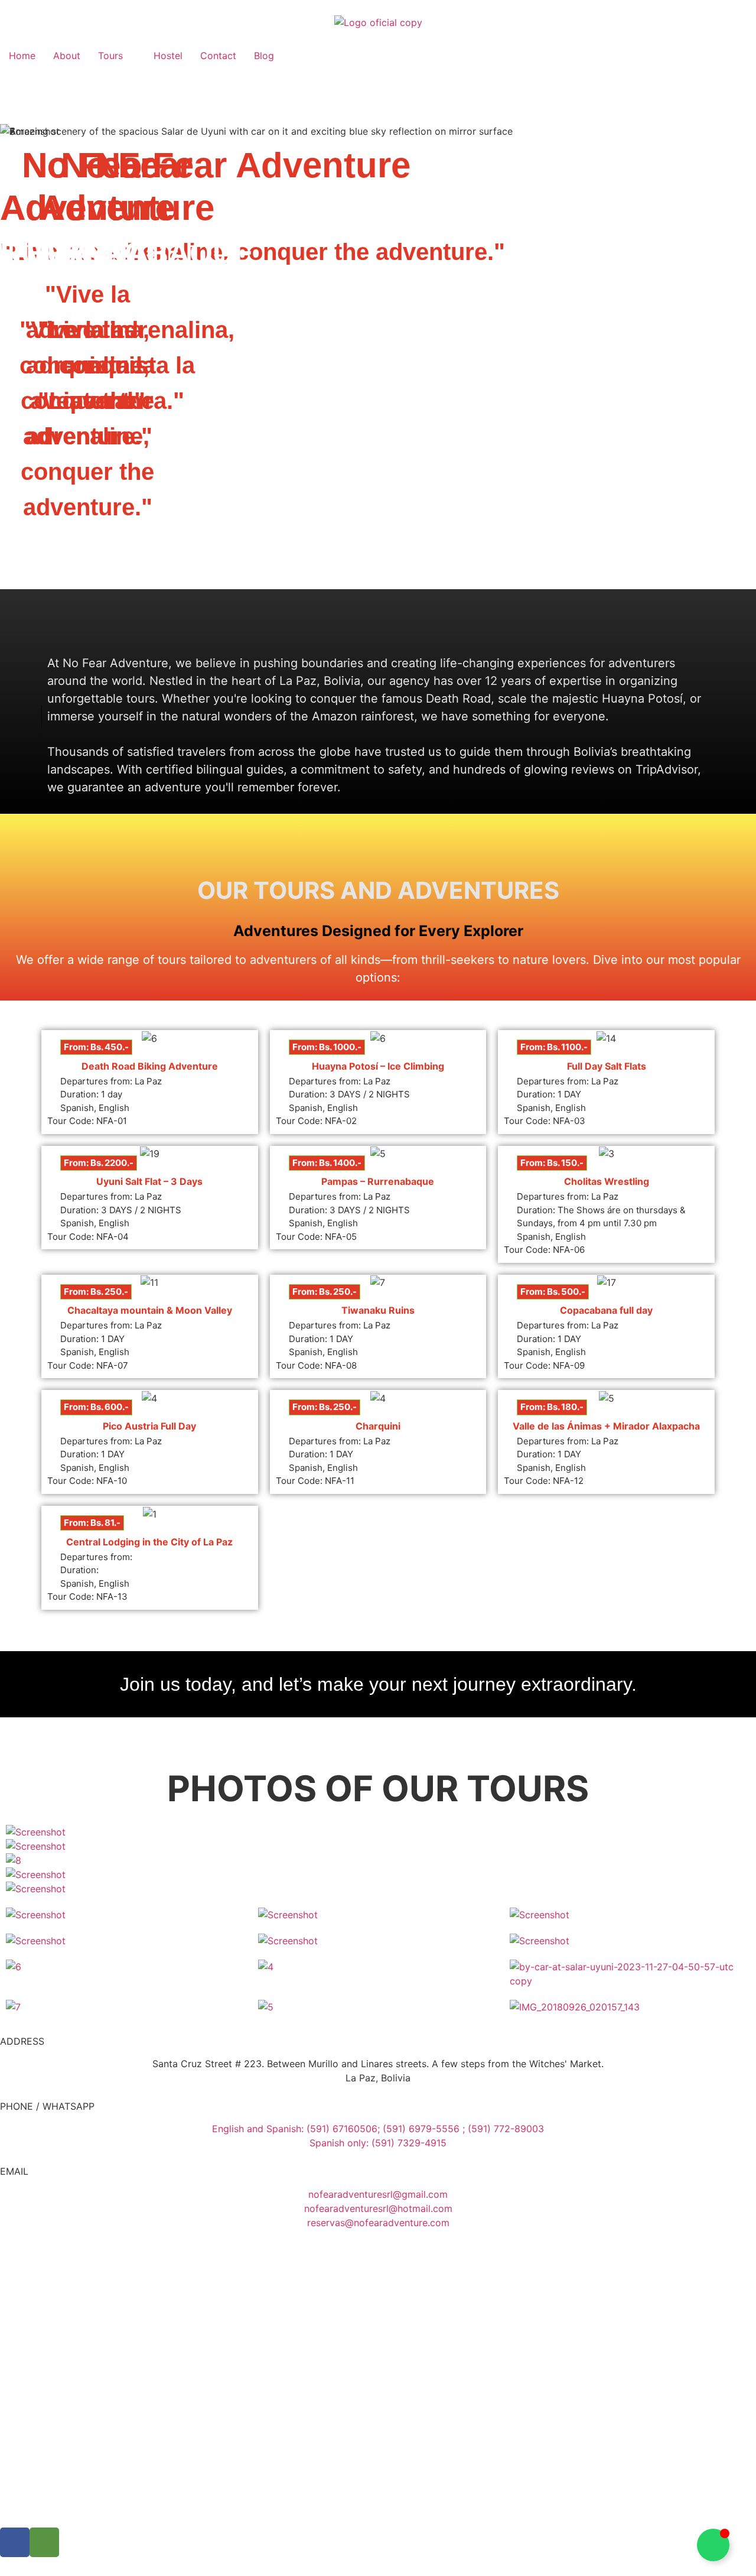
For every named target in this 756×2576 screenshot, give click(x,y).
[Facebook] (15, 2542)
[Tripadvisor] (44, 2542)
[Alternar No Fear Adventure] (713, 2545)
